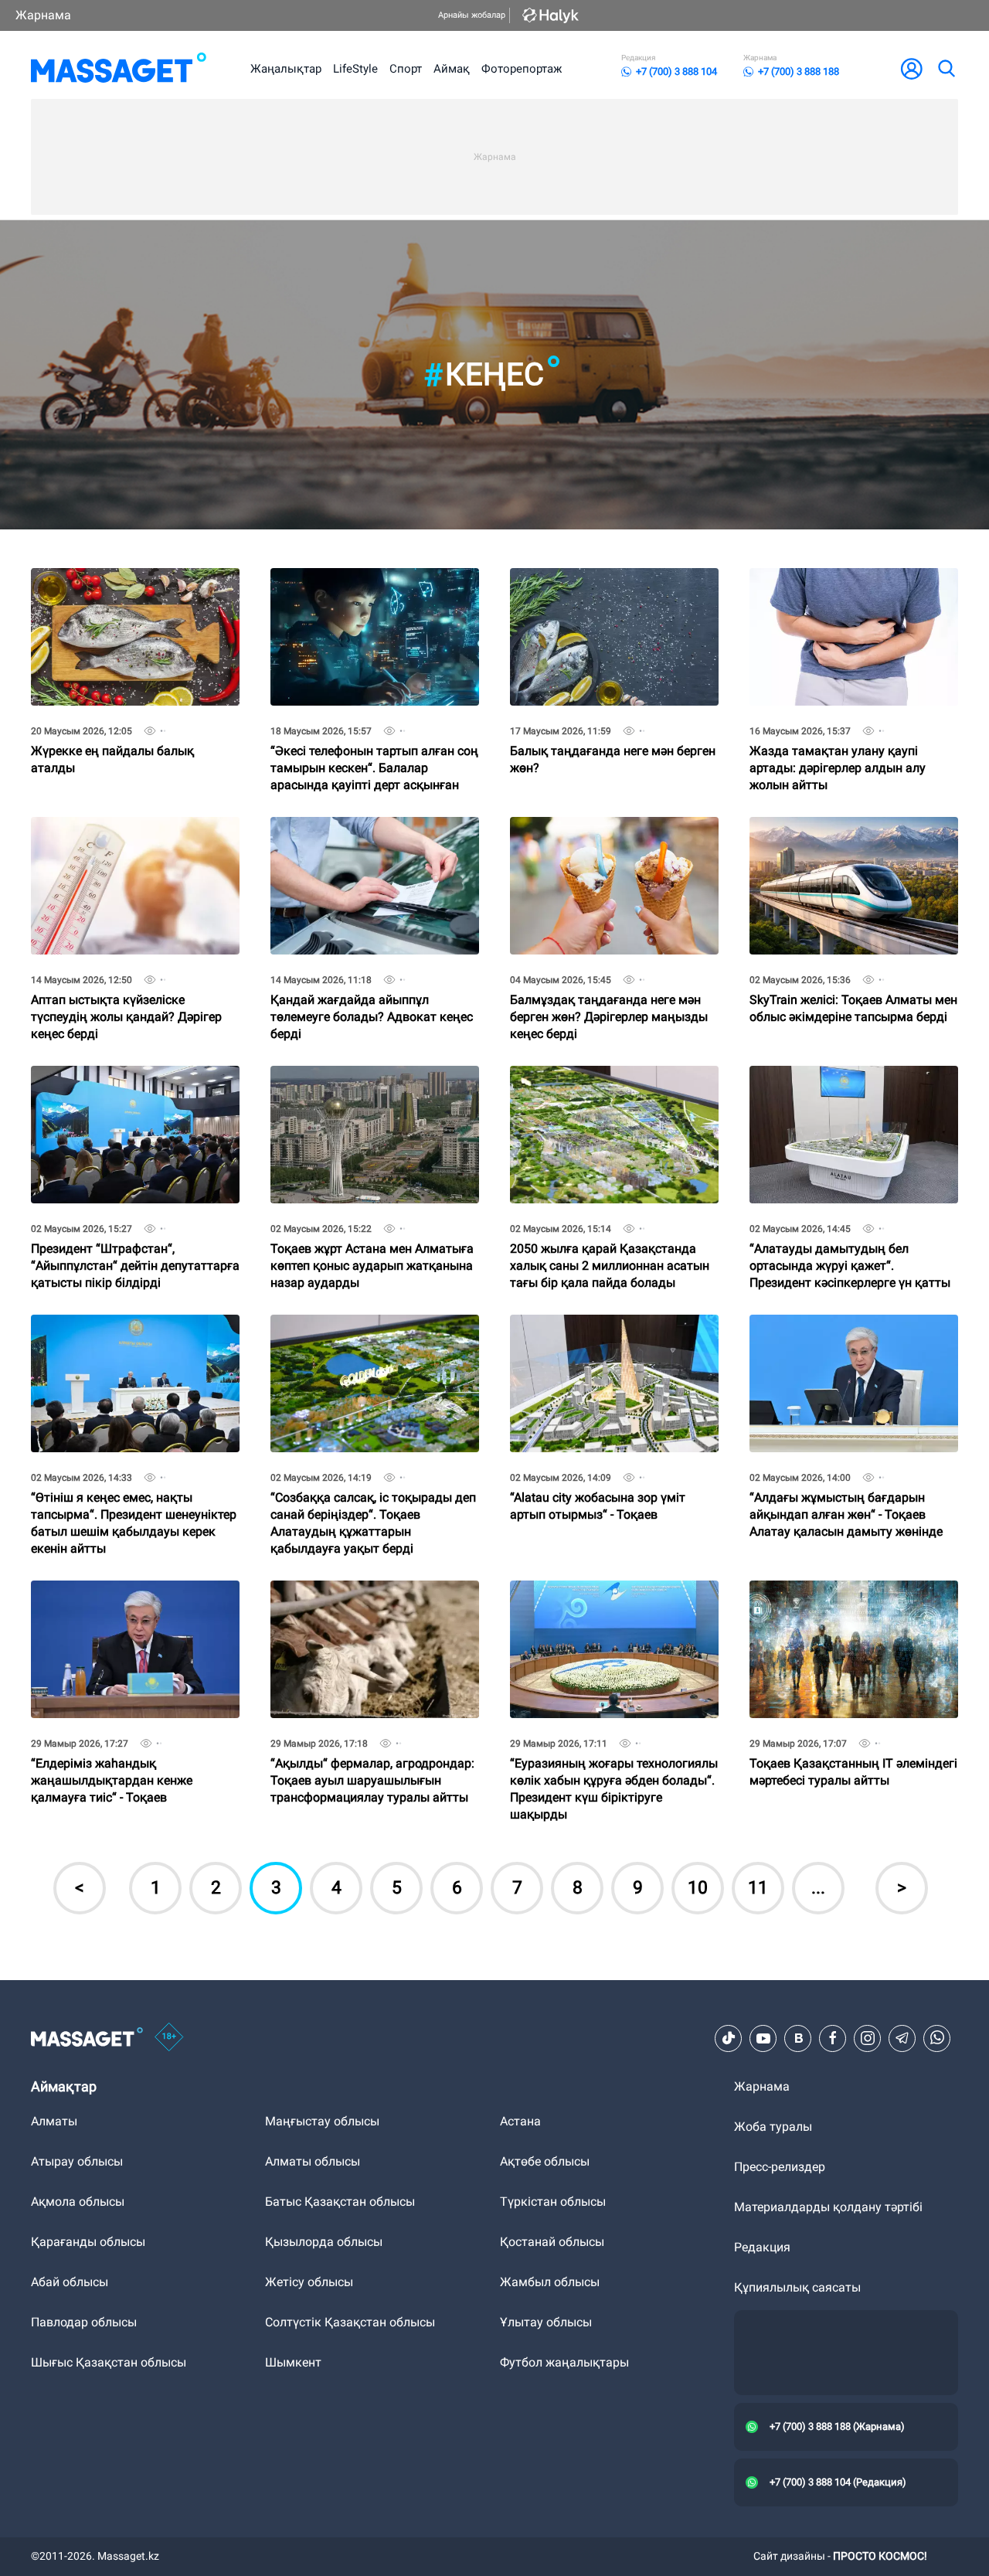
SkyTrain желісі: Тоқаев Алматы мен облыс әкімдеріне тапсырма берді (853, 830)
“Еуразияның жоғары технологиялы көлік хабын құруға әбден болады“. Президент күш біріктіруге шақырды (614, 1606)
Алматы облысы (313, 2161)
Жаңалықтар (286, 69)
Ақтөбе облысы (545, 2161)
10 (698, 1888)
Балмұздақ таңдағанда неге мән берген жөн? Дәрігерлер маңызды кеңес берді (609, 836)
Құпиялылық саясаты (797, 2287)
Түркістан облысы (553, 2202)
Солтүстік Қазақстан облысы (350, 2322)
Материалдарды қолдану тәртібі (828, 2207)
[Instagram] (868, 2038)
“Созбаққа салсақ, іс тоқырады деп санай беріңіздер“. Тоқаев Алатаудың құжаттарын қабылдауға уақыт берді (373, 1340)
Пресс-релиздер (780, 2167)
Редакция (762, 2247)
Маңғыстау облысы (322, 2121)
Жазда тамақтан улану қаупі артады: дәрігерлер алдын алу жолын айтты (838, 587)
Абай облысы (70, 2282)
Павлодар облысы (84, 2322)
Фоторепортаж (522, 69)
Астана (520, 2121)
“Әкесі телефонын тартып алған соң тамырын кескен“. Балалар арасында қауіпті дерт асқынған (374, 587)
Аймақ (452, 69)
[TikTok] (729, 2038)
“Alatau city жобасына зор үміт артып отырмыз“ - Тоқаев (598, 1327)
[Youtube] (763, 2038)
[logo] (119, 69)
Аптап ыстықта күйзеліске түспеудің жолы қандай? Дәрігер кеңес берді (126, 836)
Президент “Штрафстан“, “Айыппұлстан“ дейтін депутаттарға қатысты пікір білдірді (135, 1085)
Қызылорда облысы (324, 2242)
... (818, 1888)
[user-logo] (912, 69)
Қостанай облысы (552, 2242)
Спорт (406, 69)
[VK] (798, 2038)
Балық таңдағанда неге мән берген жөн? (613, 581)
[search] (946, 69)
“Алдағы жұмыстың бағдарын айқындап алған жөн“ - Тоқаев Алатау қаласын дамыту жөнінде (846, 1334)
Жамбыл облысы (550, 2282)
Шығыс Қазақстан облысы (109, 2362)
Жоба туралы (773, 2127)
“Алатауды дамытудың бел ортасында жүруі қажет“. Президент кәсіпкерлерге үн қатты (850, 1085)
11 (758, 1888)
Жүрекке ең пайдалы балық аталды (112, 581)
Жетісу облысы (309, 2282)
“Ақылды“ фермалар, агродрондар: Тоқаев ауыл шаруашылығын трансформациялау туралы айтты (372, 1599)
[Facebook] (833, 2038)
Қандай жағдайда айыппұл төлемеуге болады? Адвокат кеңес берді (372, 836)
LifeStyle (355, 69)
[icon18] (169, 2038)
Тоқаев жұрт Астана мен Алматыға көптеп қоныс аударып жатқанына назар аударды (372, 1085)
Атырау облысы (77, 2161)
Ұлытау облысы (546, 2322)
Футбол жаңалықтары (564, 2362)
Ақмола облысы (78, 2202)
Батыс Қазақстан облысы (340, 2202)
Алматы (54, 2121)
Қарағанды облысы (88, 2242)
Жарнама (43, 15)
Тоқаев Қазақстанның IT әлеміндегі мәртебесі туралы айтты (853, 1593)
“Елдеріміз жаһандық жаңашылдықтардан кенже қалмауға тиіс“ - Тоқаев (112, 1599)
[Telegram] (902, 2038)
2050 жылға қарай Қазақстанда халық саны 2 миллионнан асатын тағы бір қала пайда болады (610, 1085)
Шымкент (293, 2362)
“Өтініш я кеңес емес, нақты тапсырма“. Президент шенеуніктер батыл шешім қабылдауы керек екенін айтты (134, 1340)
